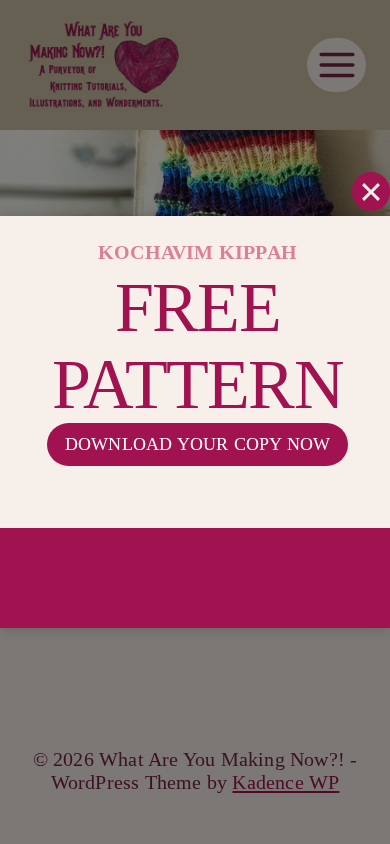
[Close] (371, 191)
